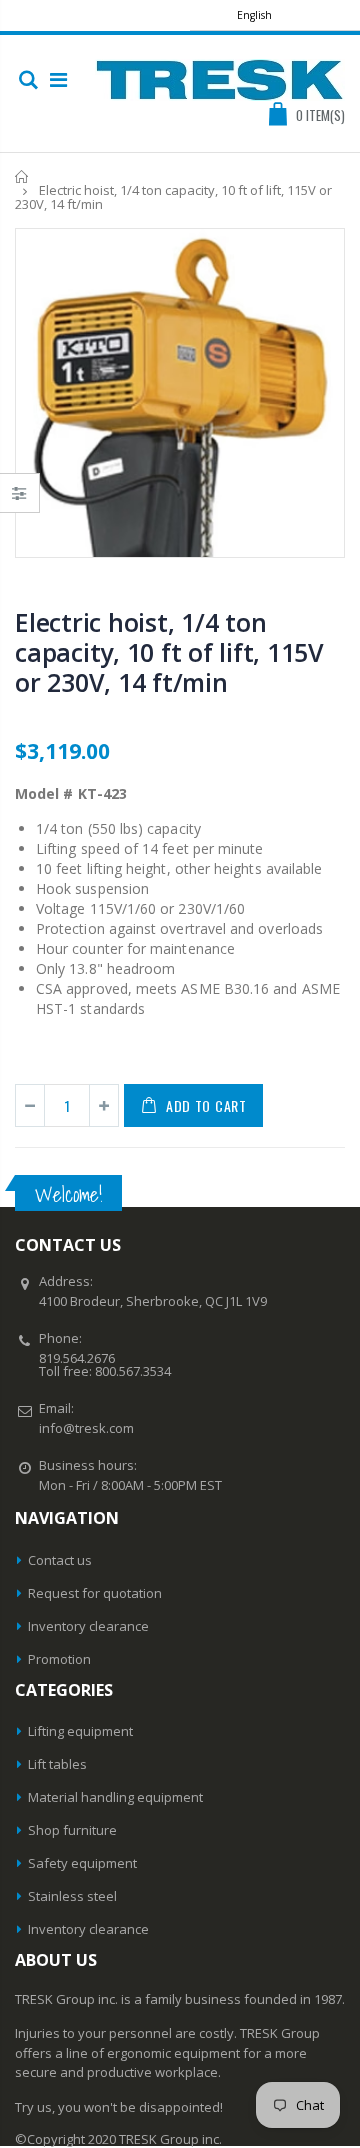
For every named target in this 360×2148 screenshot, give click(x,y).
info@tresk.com (86, 1428)
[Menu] (58, 79)
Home (22, 176)
